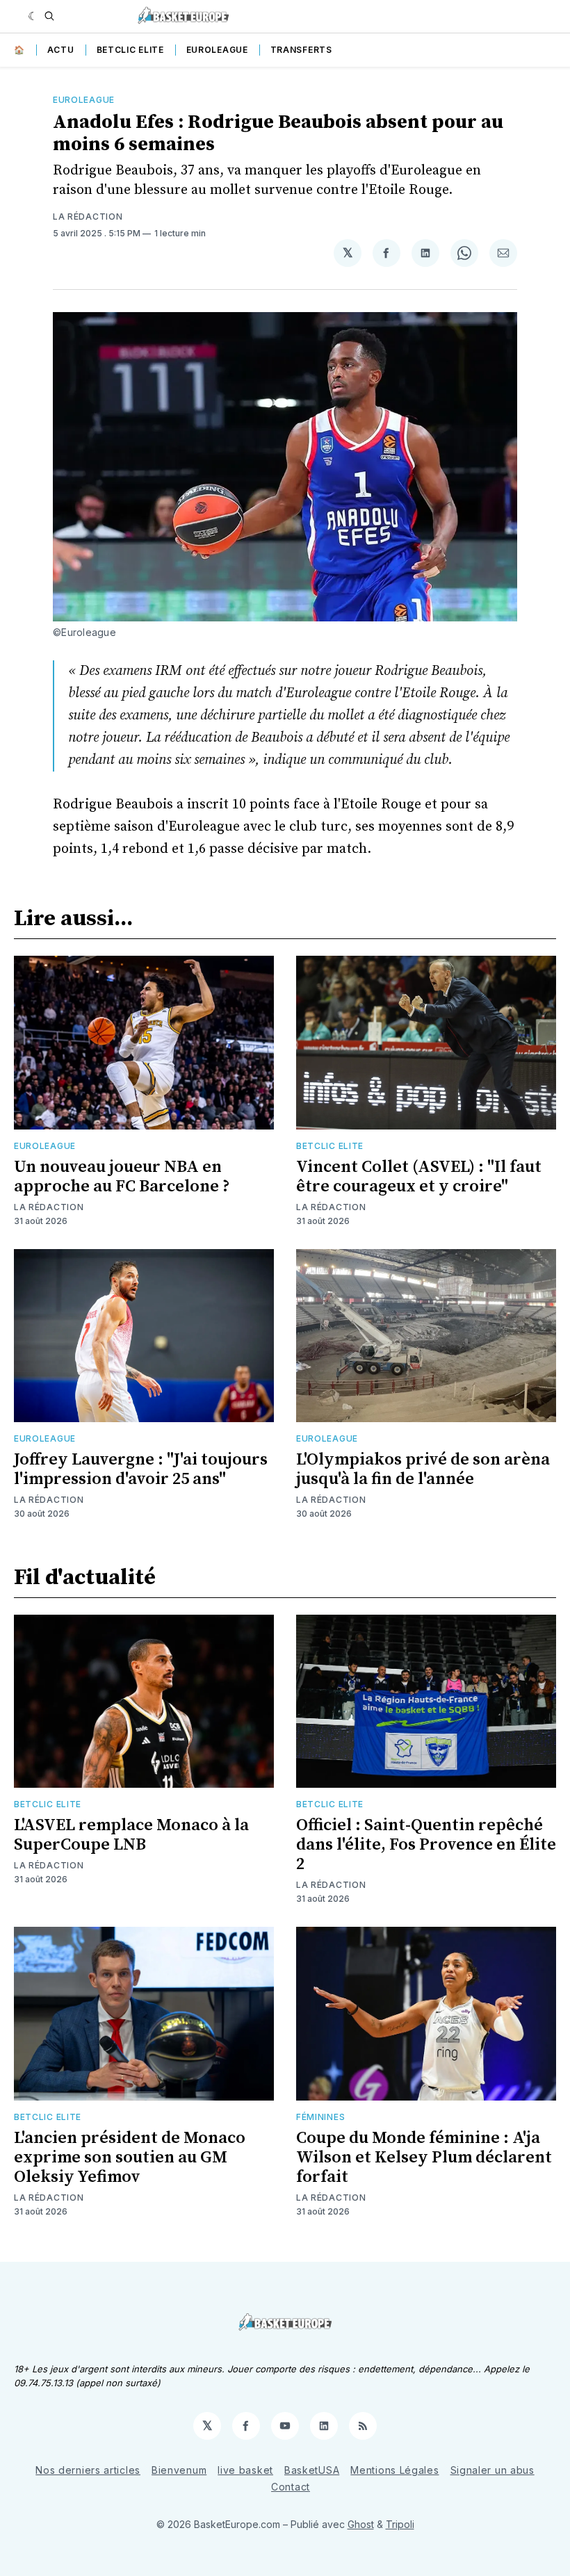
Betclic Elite (130, 50)
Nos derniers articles (88, 2470)
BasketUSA (312, 2470)
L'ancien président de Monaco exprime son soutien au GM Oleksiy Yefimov (130, 2158)
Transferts (301, 50)
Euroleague (217, 50)
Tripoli (400, 2524)
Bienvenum (179, 2470)
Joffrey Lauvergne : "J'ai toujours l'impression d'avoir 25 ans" (141, 1469)
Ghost (361, 2524)
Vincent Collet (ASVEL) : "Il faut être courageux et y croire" (419, 1177)
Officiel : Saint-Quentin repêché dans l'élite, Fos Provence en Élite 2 (426, 1845)
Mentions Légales (394, 2470)
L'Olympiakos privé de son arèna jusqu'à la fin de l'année (423, 1469)
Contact (291, 2487)
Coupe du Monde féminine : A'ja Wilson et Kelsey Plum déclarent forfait (424, 2158)
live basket (245, 2470)
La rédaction (88, 217)
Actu (61, 50)
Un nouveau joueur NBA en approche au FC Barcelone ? (122, 1177)
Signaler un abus (492, 2470)
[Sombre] (33, 16)
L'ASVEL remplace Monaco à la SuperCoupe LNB (131, 1835)
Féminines (320, 2117)
